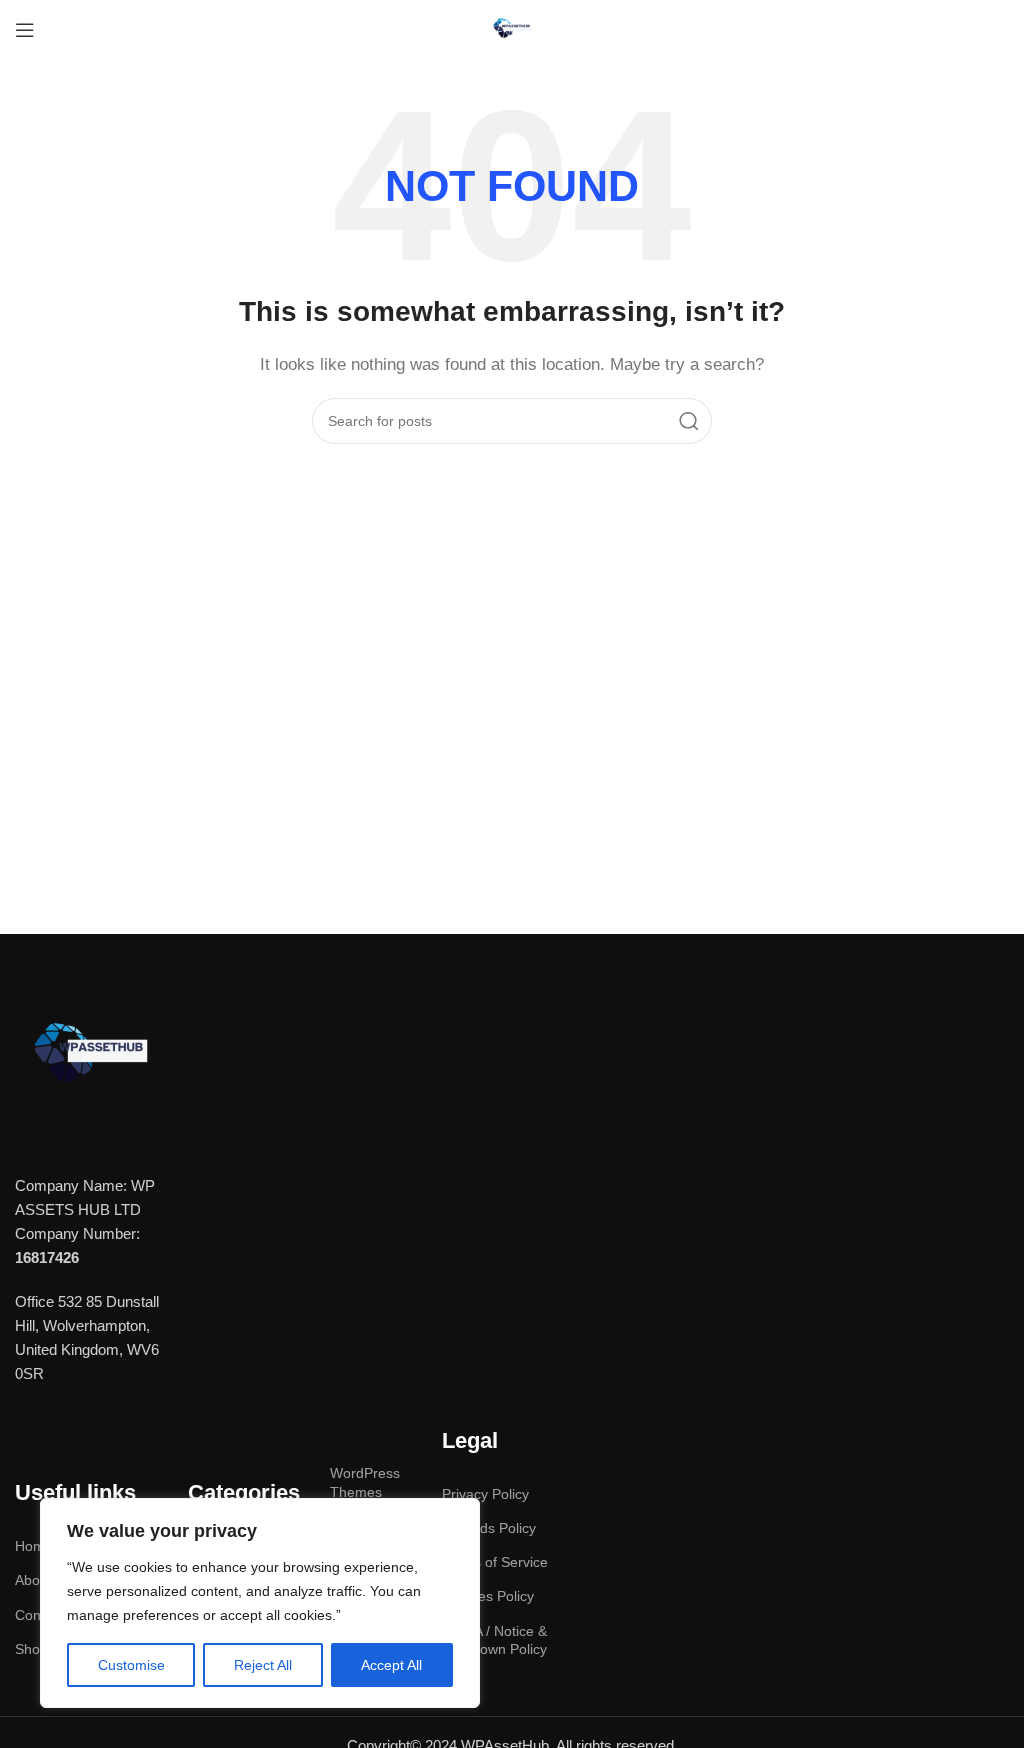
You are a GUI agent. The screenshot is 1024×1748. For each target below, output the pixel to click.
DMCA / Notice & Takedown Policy (494, 1640)
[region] (260, 1603)
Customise (131, 1665)
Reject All (263, 1665)
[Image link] (90, 1057)
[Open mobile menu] (25, 30)
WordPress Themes (365, 1482)
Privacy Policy (485, 1494)
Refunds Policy (489, 1528)
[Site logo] (512, 28)
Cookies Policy (488, 1596)
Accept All (391, 1665)
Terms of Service (495, 1562)
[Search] (689, 421)
